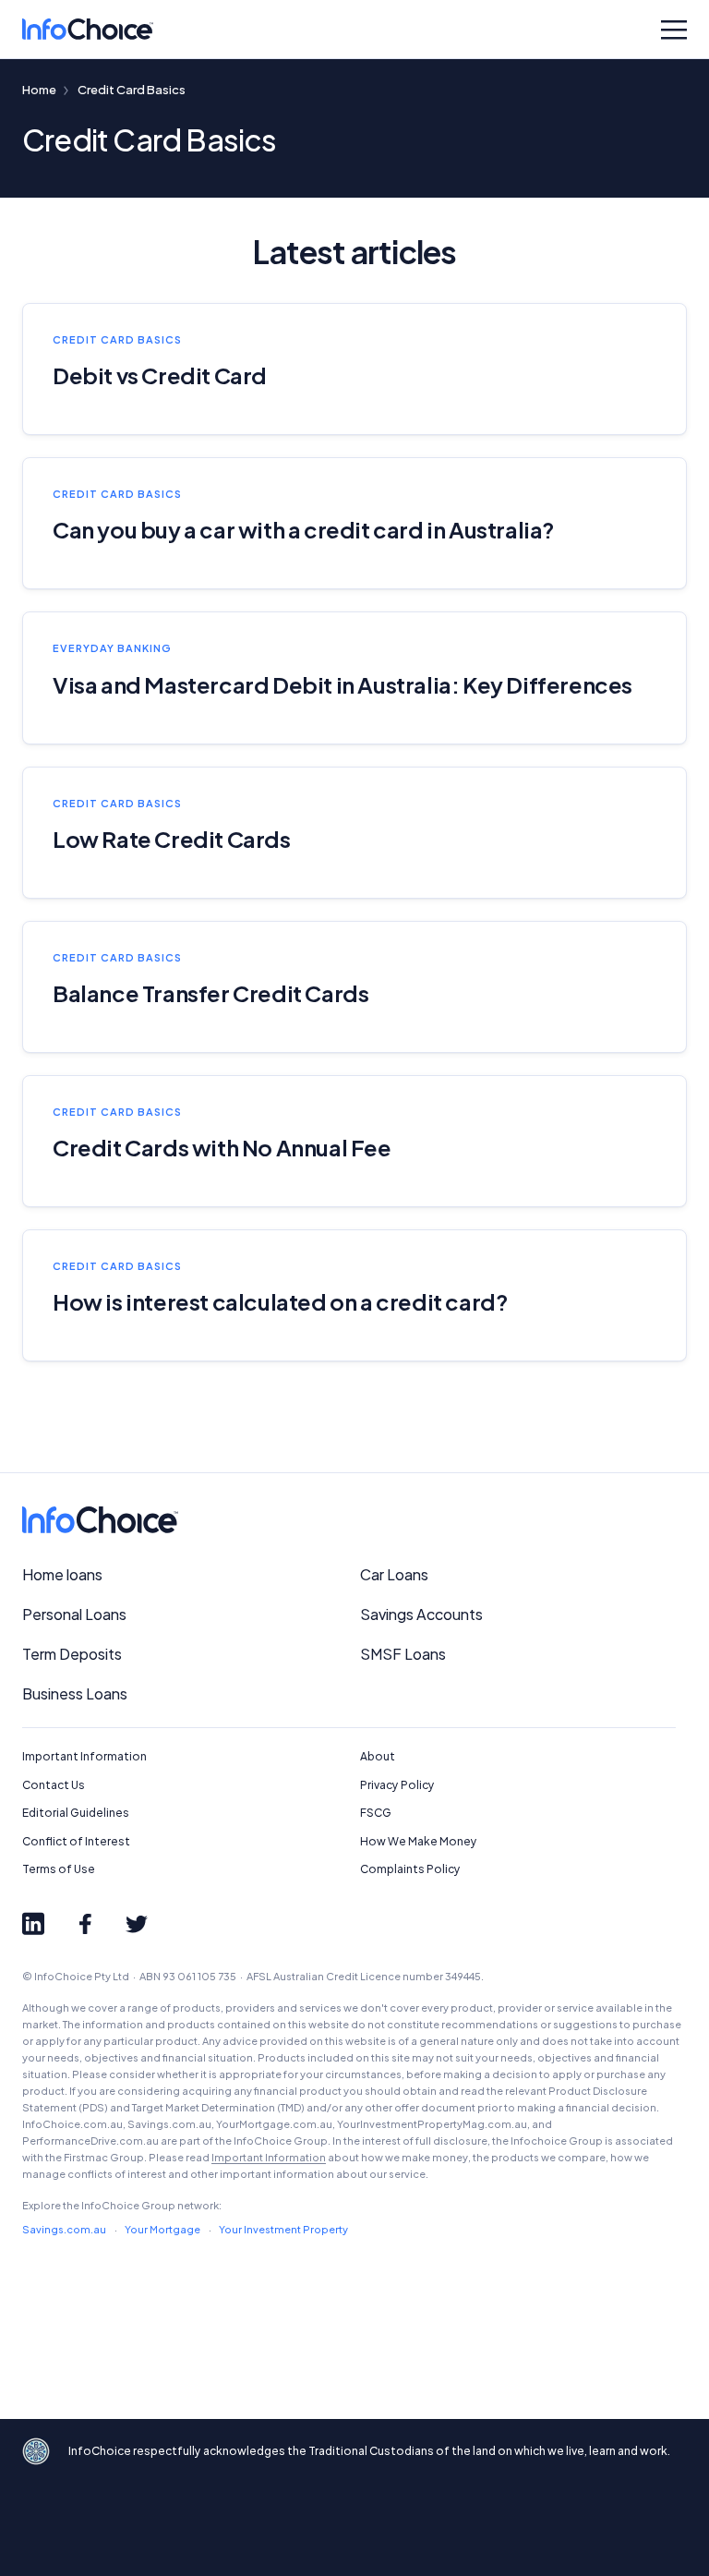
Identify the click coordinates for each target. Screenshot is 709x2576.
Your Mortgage (162, 2229)
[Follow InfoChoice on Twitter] (137, 1924)
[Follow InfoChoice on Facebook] (85, 1924)
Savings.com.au (64, 2229)
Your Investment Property (283, 2229)
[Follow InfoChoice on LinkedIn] (33, 1924)
